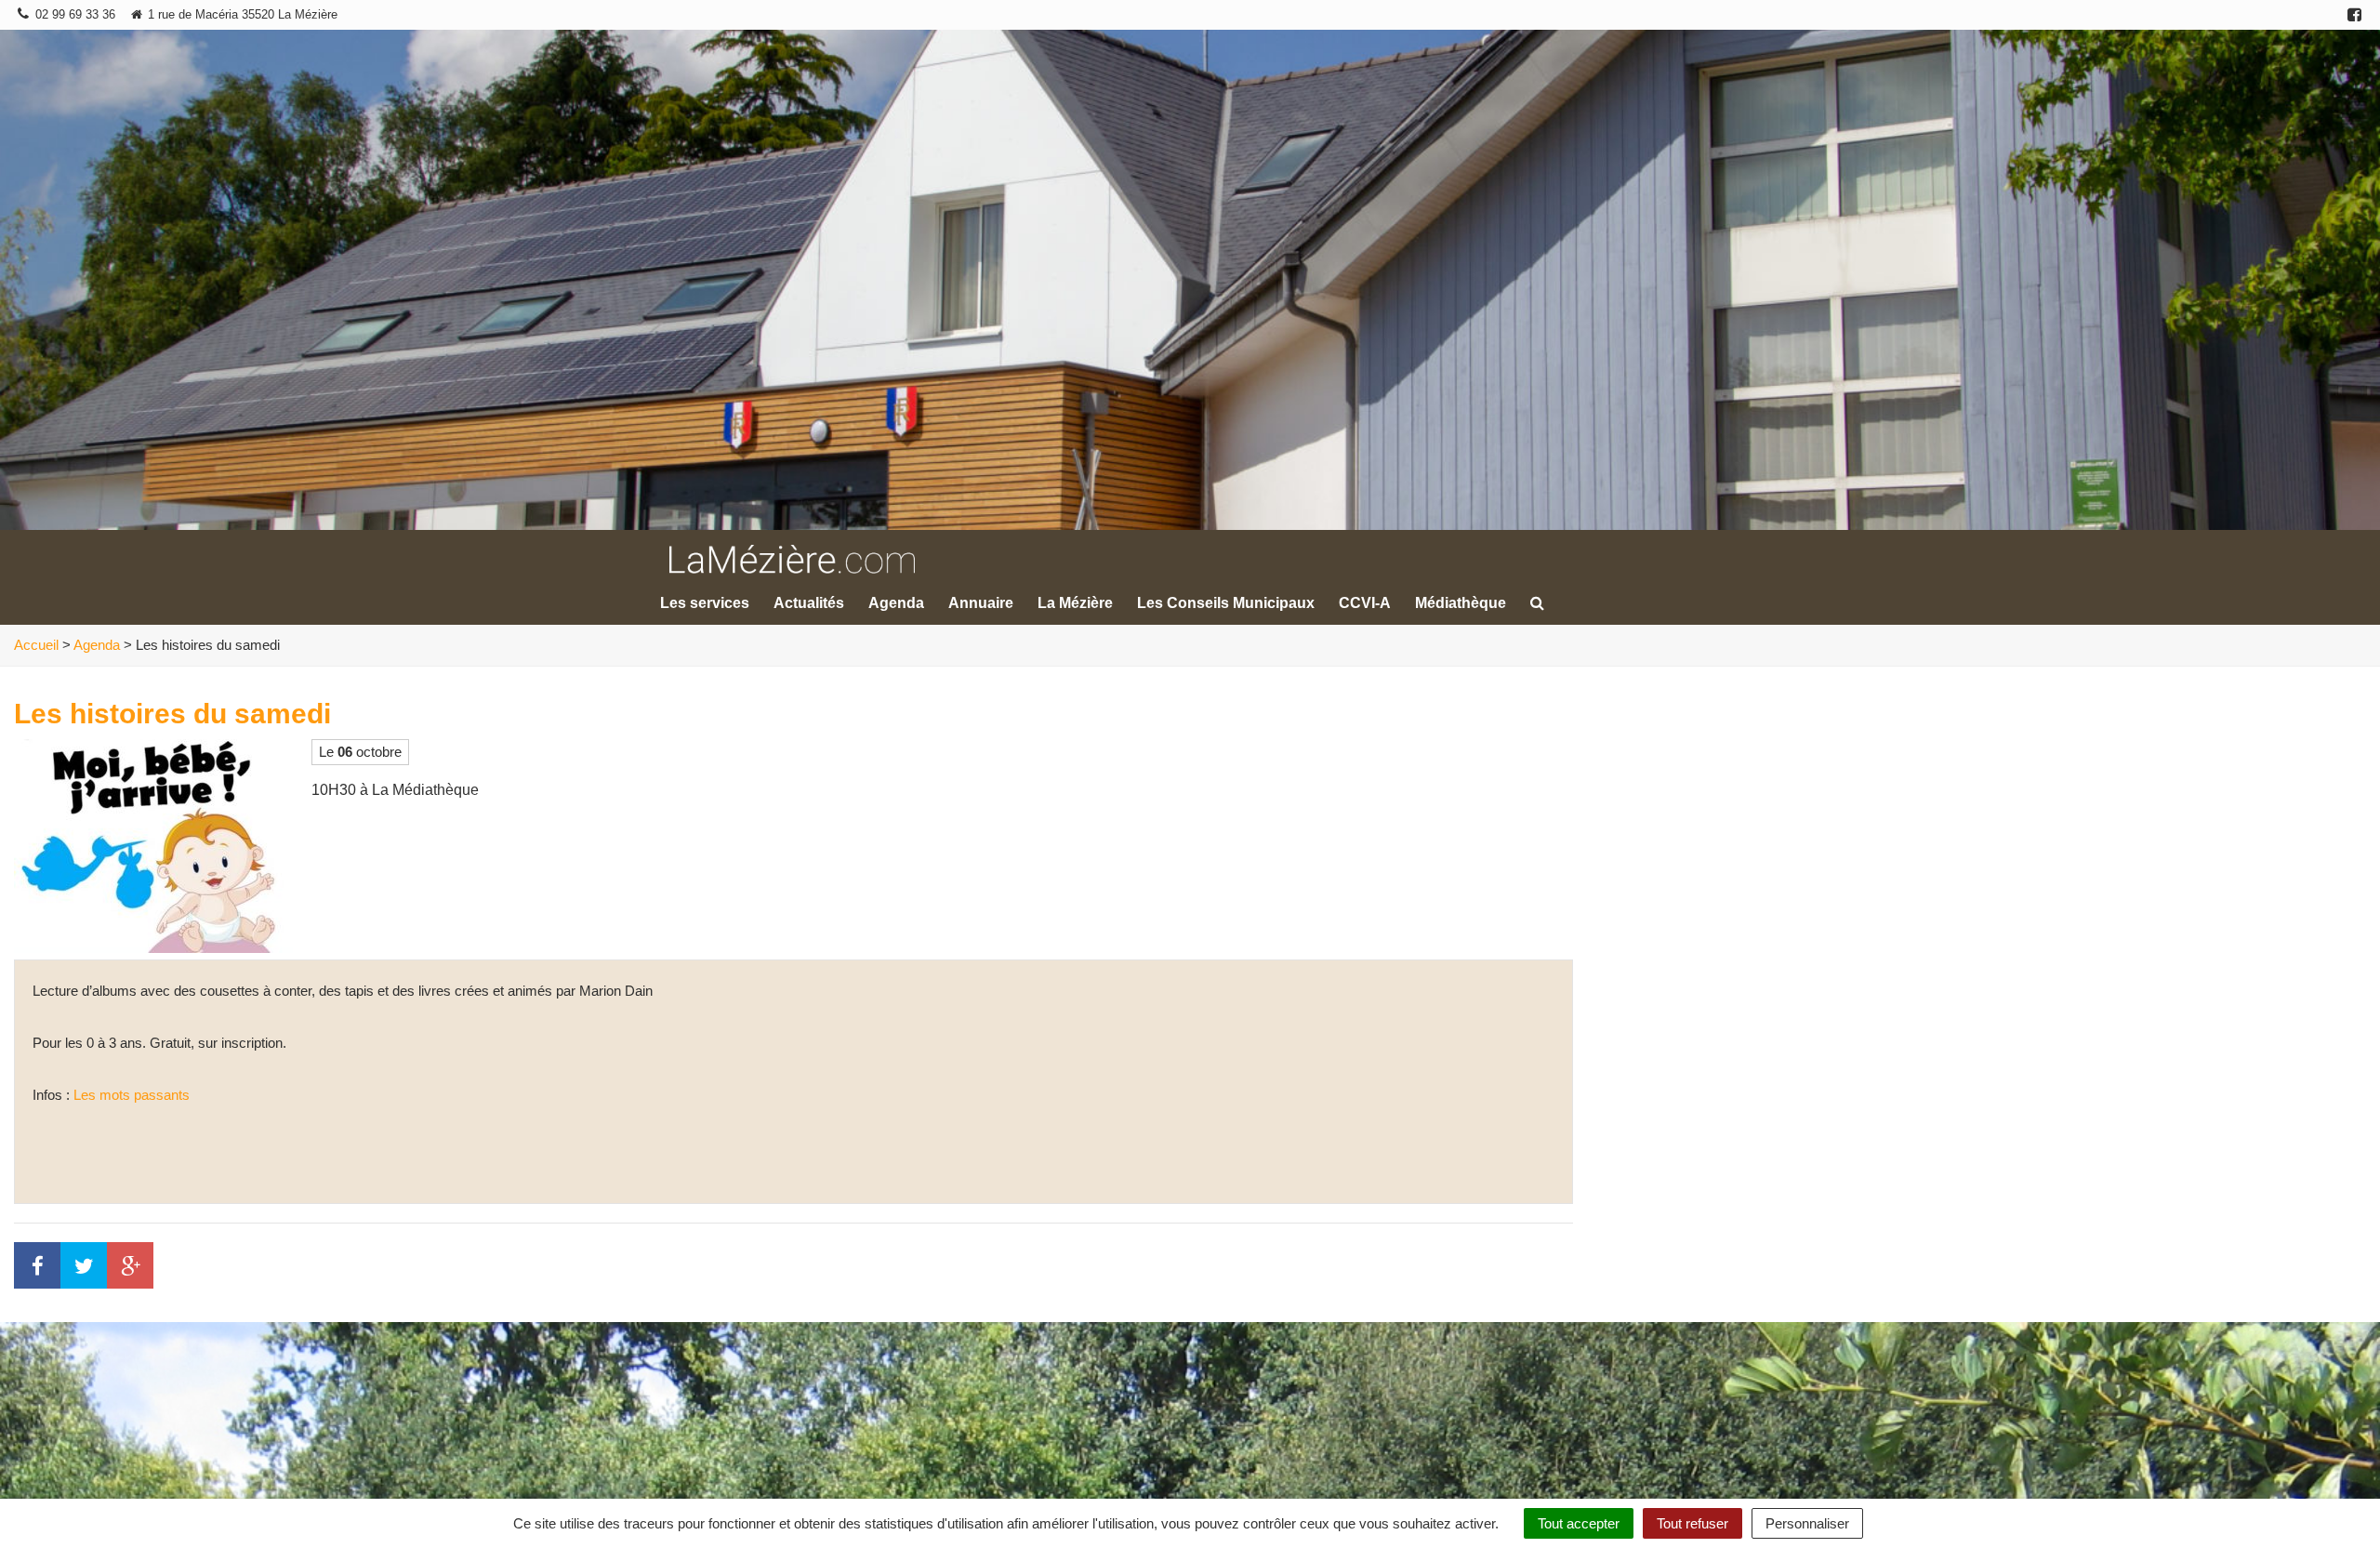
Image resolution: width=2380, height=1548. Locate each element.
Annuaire (981, 603)
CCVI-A (1365, 603)
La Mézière (1075, 603)
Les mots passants (132, 1095)
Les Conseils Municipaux (1226, 603)
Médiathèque (1461, 603)
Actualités (809, 603)
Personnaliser (1807, 1523)
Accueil (36, 645)
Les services (705, 603)
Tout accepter (1579, 1523)
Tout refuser (1692, 1523)
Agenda (896, 603)
